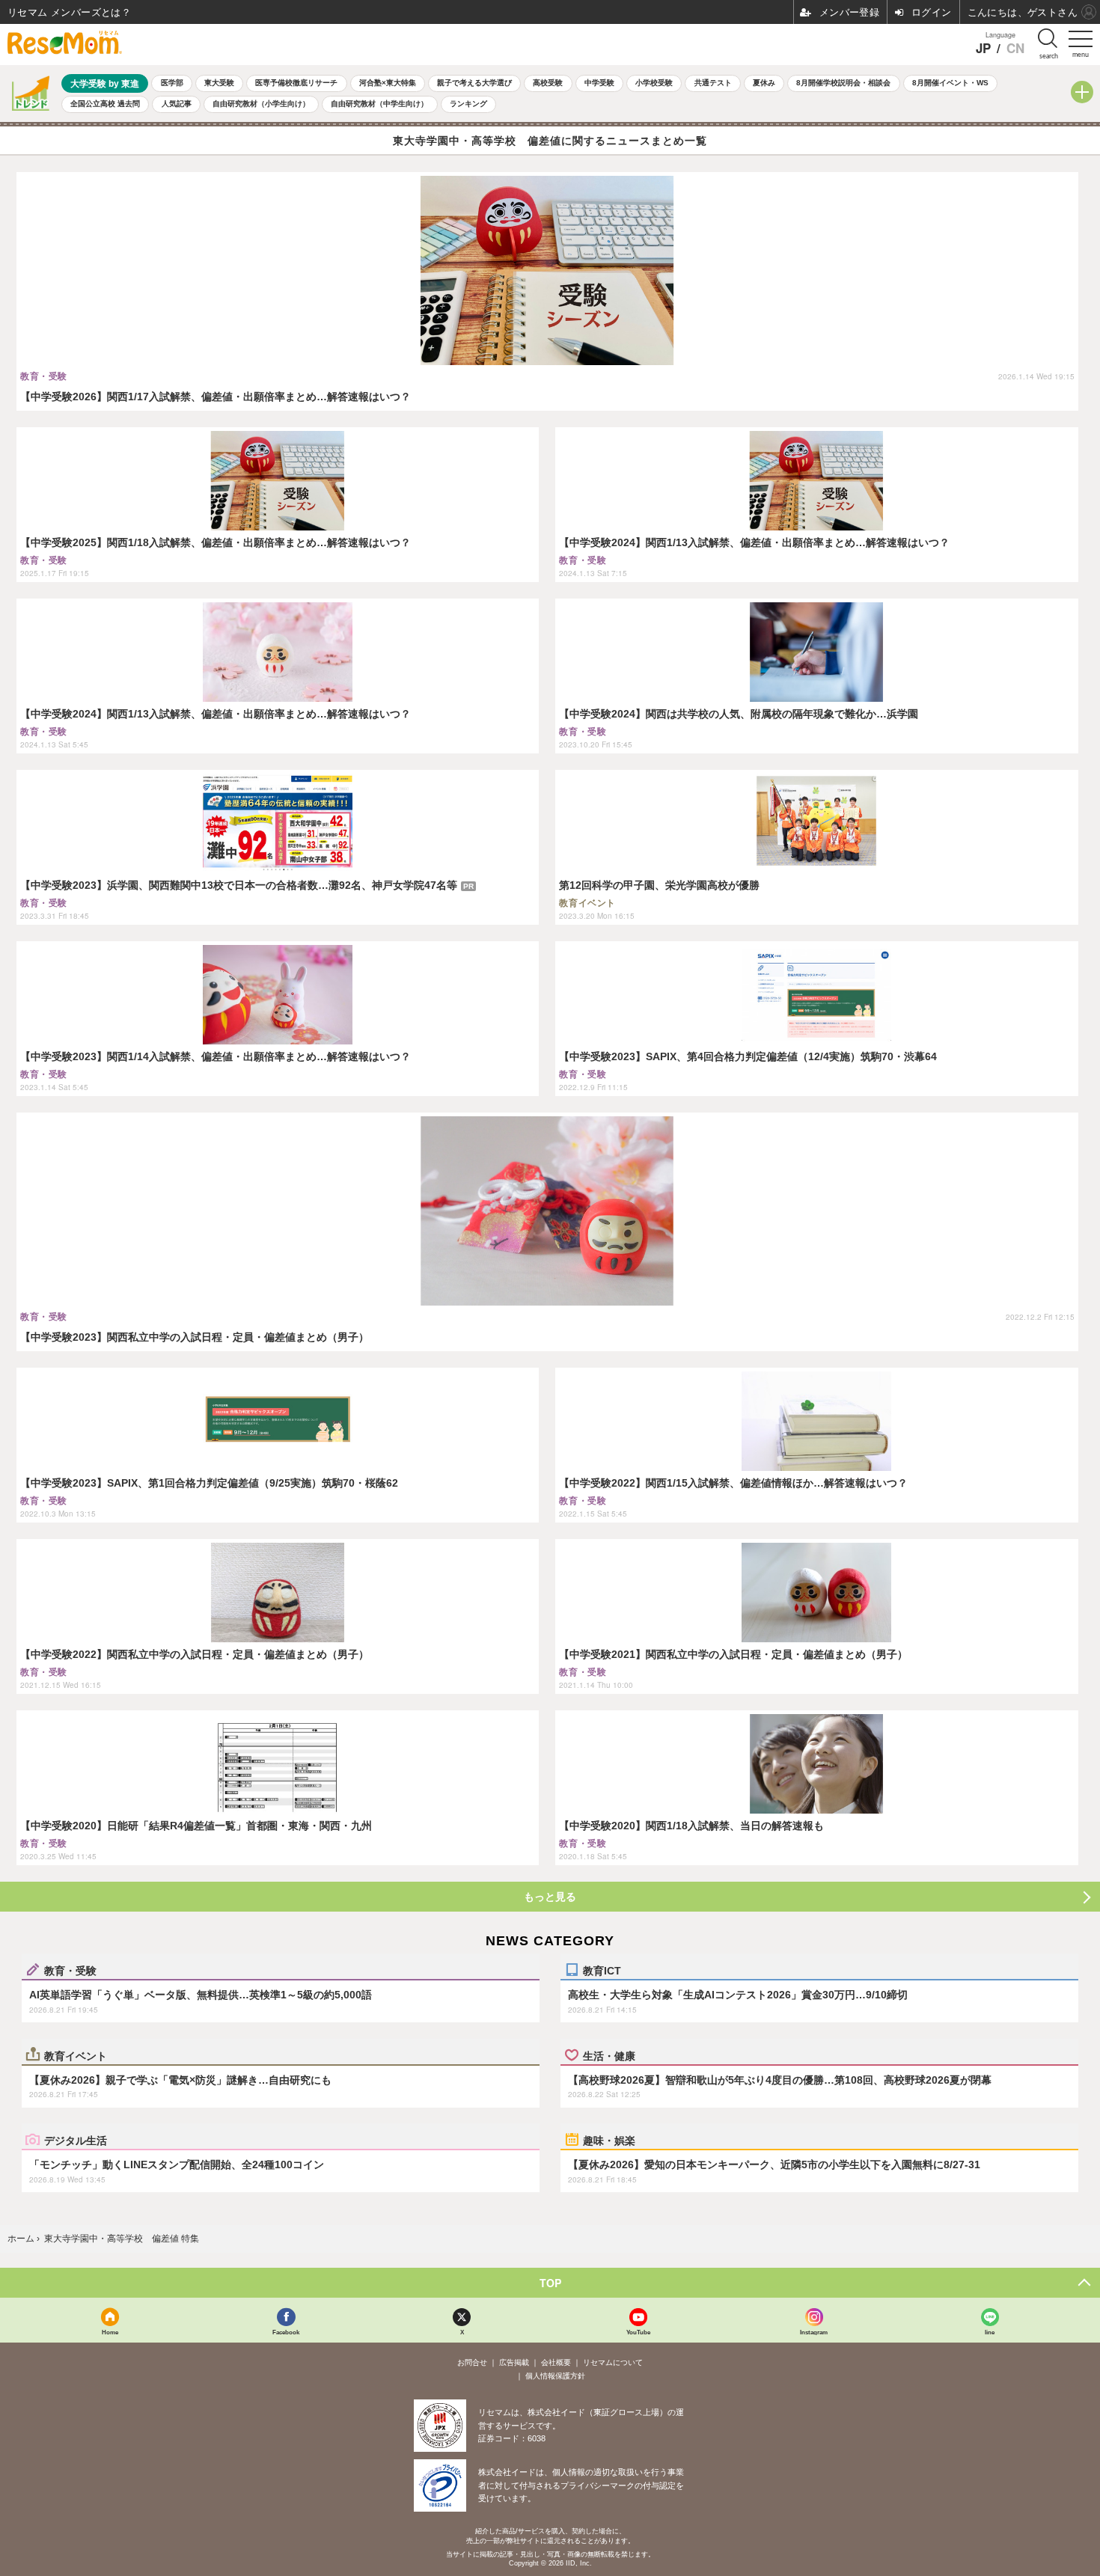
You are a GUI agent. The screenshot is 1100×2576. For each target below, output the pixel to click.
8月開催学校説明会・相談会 (843, 83)
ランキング (468, 104)
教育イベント (76, 2055)
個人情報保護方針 (555, 2376)
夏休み (764, 83)
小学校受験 (654, 83)
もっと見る (550, 1897)
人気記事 (177, 104)
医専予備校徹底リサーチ (296, 83)
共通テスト (713, 83)
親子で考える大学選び (474, 83)
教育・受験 (70, 1970)
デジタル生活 (76, 2140)
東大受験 (219, 83)
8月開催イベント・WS (950, 83)
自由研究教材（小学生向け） (261, 104)
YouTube (638, 2332)
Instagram (814, 2332)
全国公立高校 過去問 (105, 104)
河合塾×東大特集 (388, 83)
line (990, 2332)
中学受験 (599, 83)
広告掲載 (514, 2362)
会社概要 (556, 2362)
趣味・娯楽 (609, 2140)
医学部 (172, 83)
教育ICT (602, 1970)
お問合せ (472, 2362)
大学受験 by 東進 (105, 83)
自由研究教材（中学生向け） (379, 104)
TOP (550, 2283)
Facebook (286, 2332)
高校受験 (548, 83)
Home (110, 2332)
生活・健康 (609, 2055)
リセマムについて (613, 2362)
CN (1015, 48)
